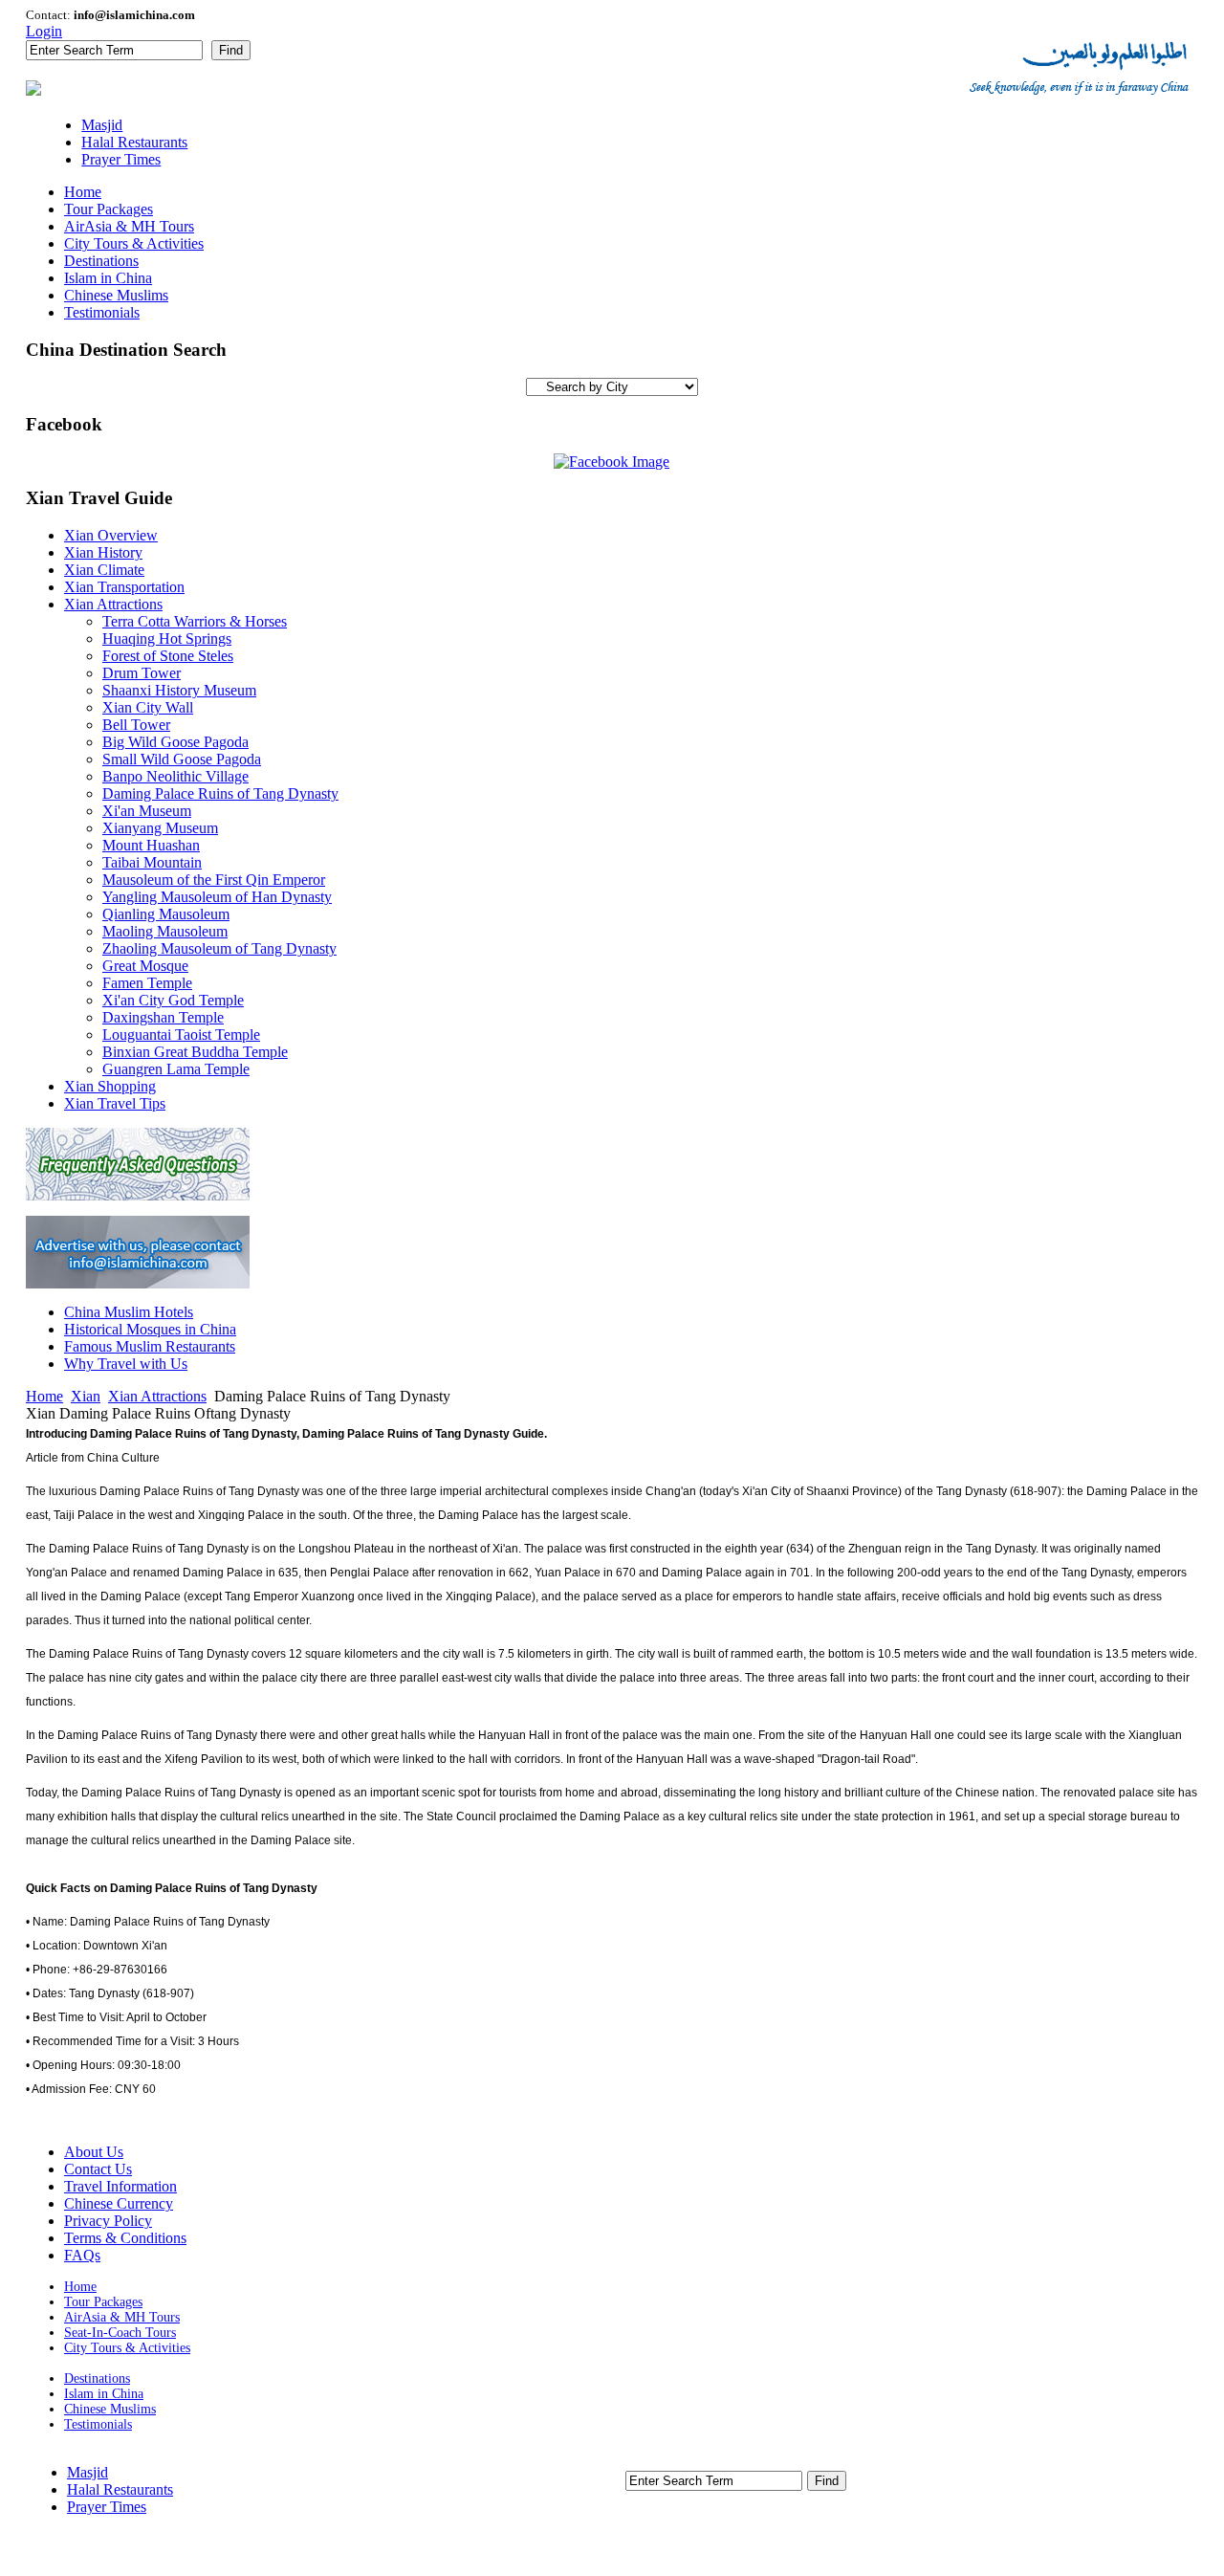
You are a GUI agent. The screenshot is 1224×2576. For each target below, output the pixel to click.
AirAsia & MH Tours (122, 2317)
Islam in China (104, 2394)
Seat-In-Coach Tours (120, 2333)
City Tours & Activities (127, 2348)
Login (44, 31)
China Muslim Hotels (129, 1312)
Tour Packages (103, 2302)
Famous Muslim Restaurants (150, 1346)
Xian (86, 1396)
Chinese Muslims (110, 2409)
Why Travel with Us (126, 1364)
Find (231, 50)
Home (44, 1396)
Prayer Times (107, 2507)
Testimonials (98, 2424)
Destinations (97, 2378)
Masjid (87, 2472)
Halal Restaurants (120, 2489)
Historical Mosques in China (150, 1329)
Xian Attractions (157, 1396)
